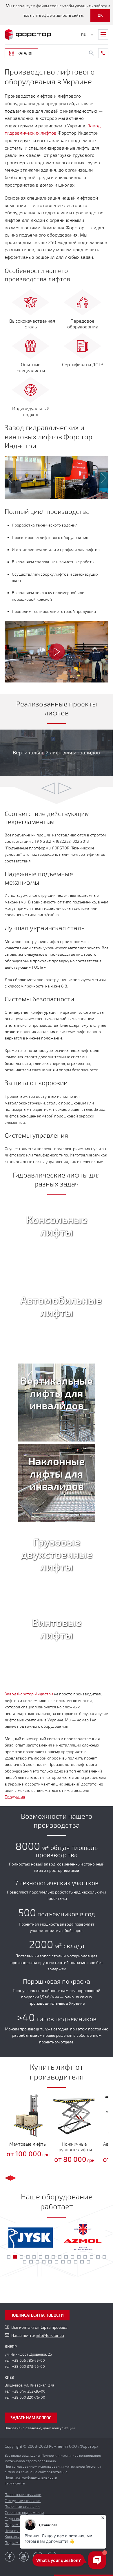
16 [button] (104, 2257)
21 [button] (50, 2262)
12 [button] (79, 2257)
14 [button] (92, 2257)
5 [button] (34, 2257)
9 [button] (60, 2257)
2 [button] (15, 2257)
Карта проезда (53, 2327)
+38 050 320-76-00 (29, 2398)
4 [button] (28, 2257)
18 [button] (31, 2262)
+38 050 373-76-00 (29, 2367)
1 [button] (9, 2257)
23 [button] (63, 2262)
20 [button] (44, 2262)
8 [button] (53, 2257)
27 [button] (88, 2262)
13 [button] (85, 2257)
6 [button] (41, 2257)
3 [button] (21, 2257)
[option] (57, 478)
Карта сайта (15, 2483)
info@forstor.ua (50, 2336)
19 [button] (37, 2262)
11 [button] (72, 2257)
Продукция (15, 1797)
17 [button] (25, 2262)
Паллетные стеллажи (23, 2495)
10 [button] (66, 2257)
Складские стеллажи (23, 2501)
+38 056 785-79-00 (29, 2361)
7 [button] (47, 2257)
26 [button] (82, 2262)
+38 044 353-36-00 (29, 2391)
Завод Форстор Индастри (29, 1694)
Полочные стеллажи (22, 2507)
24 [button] (69, 2262)
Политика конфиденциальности (31, 2478)
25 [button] (76, 2262)
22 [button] (57, 2262)
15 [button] (98, 2257)
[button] (7, 478)
